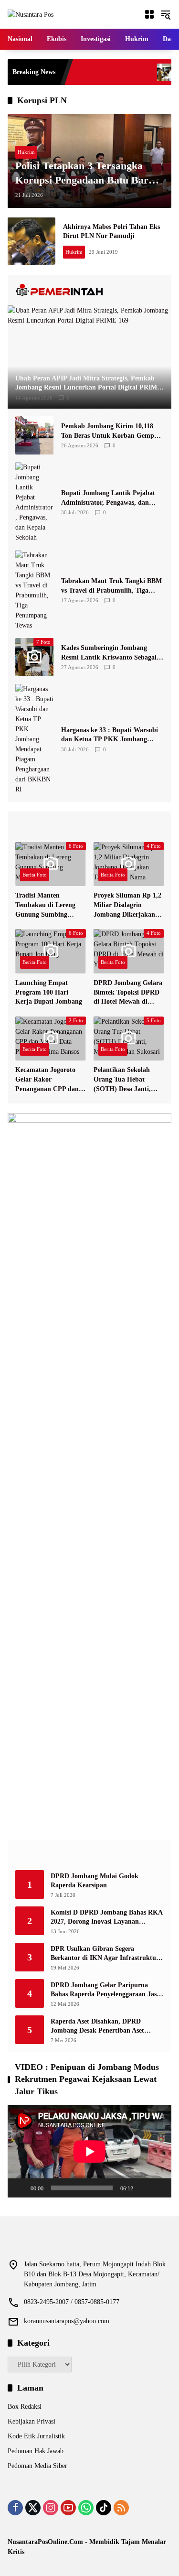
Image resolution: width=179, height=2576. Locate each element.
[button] (166, 14)
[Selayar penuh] (159, 2188)
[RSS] (121, 2508)
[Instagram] (51, 2508)
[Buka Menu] (149, 14)
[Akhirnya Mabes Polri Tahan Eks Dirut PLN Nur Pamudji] (32, 241)
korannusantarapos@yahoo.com (67, 2321)
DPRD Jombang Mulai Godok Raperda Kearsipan (95, 1881)
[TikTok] (104, 2508)
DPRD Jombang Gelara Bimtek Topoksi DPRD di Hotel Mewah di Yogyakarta (128, 993)
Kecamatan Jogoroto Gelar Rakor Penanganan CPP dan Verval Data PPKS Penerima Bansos (47, 1080)
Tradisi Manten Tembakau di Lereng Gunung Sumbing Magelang (45, 905)
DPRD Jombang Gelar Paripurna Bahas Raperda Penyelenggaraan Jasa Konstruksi (105, 1990)
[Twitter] (33, 2508)
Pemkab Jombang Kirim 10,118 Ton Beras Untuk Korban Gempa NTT (109, 431)
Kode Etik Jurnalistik (36, 2436)
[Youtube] (68, 2508)
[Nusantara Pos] (31, 14)
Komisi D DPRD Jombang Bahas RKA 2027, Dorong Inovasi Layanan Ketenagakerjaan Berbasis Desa (106, 1918)
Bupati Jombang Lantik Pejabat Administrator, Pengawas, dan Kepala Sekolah (108, 498)
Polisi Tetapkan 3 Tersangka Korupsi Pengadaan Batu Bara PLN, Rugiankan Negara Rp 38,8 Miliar (84, 174)
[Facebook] (15, 2508)
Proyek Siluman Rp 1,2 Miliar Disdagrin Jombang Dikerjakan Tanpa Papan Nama (127, 905)
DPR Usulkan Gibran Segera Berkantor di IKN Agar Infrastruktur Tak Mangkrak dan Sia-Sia (105, 1954)
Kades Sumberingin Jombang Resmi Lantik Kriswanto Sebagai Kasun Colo (109, 653)
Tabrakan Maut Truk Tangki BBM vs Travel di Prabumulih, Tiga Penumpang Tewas (111, 586)
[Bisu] (144, 2188)
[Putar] (20, 2188)
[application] (89, 2151)
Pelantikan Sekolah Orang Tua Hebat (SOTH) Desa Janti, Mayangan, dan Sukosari (122, 1080)
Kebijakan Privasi (32, 2421)
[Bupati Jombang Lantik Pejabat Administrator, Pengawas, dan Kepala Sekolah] (34, 502)
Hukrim (26, 152)
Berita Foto (35, 875)
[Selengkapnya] (89, 290)
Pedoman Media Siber (37, 2466)
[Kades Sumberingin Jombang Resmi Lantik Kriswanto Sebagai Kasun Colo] (138, 72)
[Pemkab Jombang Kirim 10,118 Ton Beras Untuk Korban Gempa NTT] (34, 435)
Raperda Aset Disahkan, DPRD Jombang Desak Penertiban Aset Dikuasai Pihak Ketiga (97, 2027)
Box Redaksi (25, 2407)
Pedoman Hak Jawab (36, 2451)
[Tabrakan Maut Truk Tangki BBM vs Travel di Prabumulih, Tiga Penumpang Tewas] (34, 590)
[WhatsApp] (86, 2508)
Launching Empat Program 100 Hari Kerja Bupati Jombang (49, 992)
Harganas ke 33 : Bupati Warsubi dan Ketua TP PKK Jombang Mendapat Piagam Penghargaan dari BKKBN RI (110, 735)
